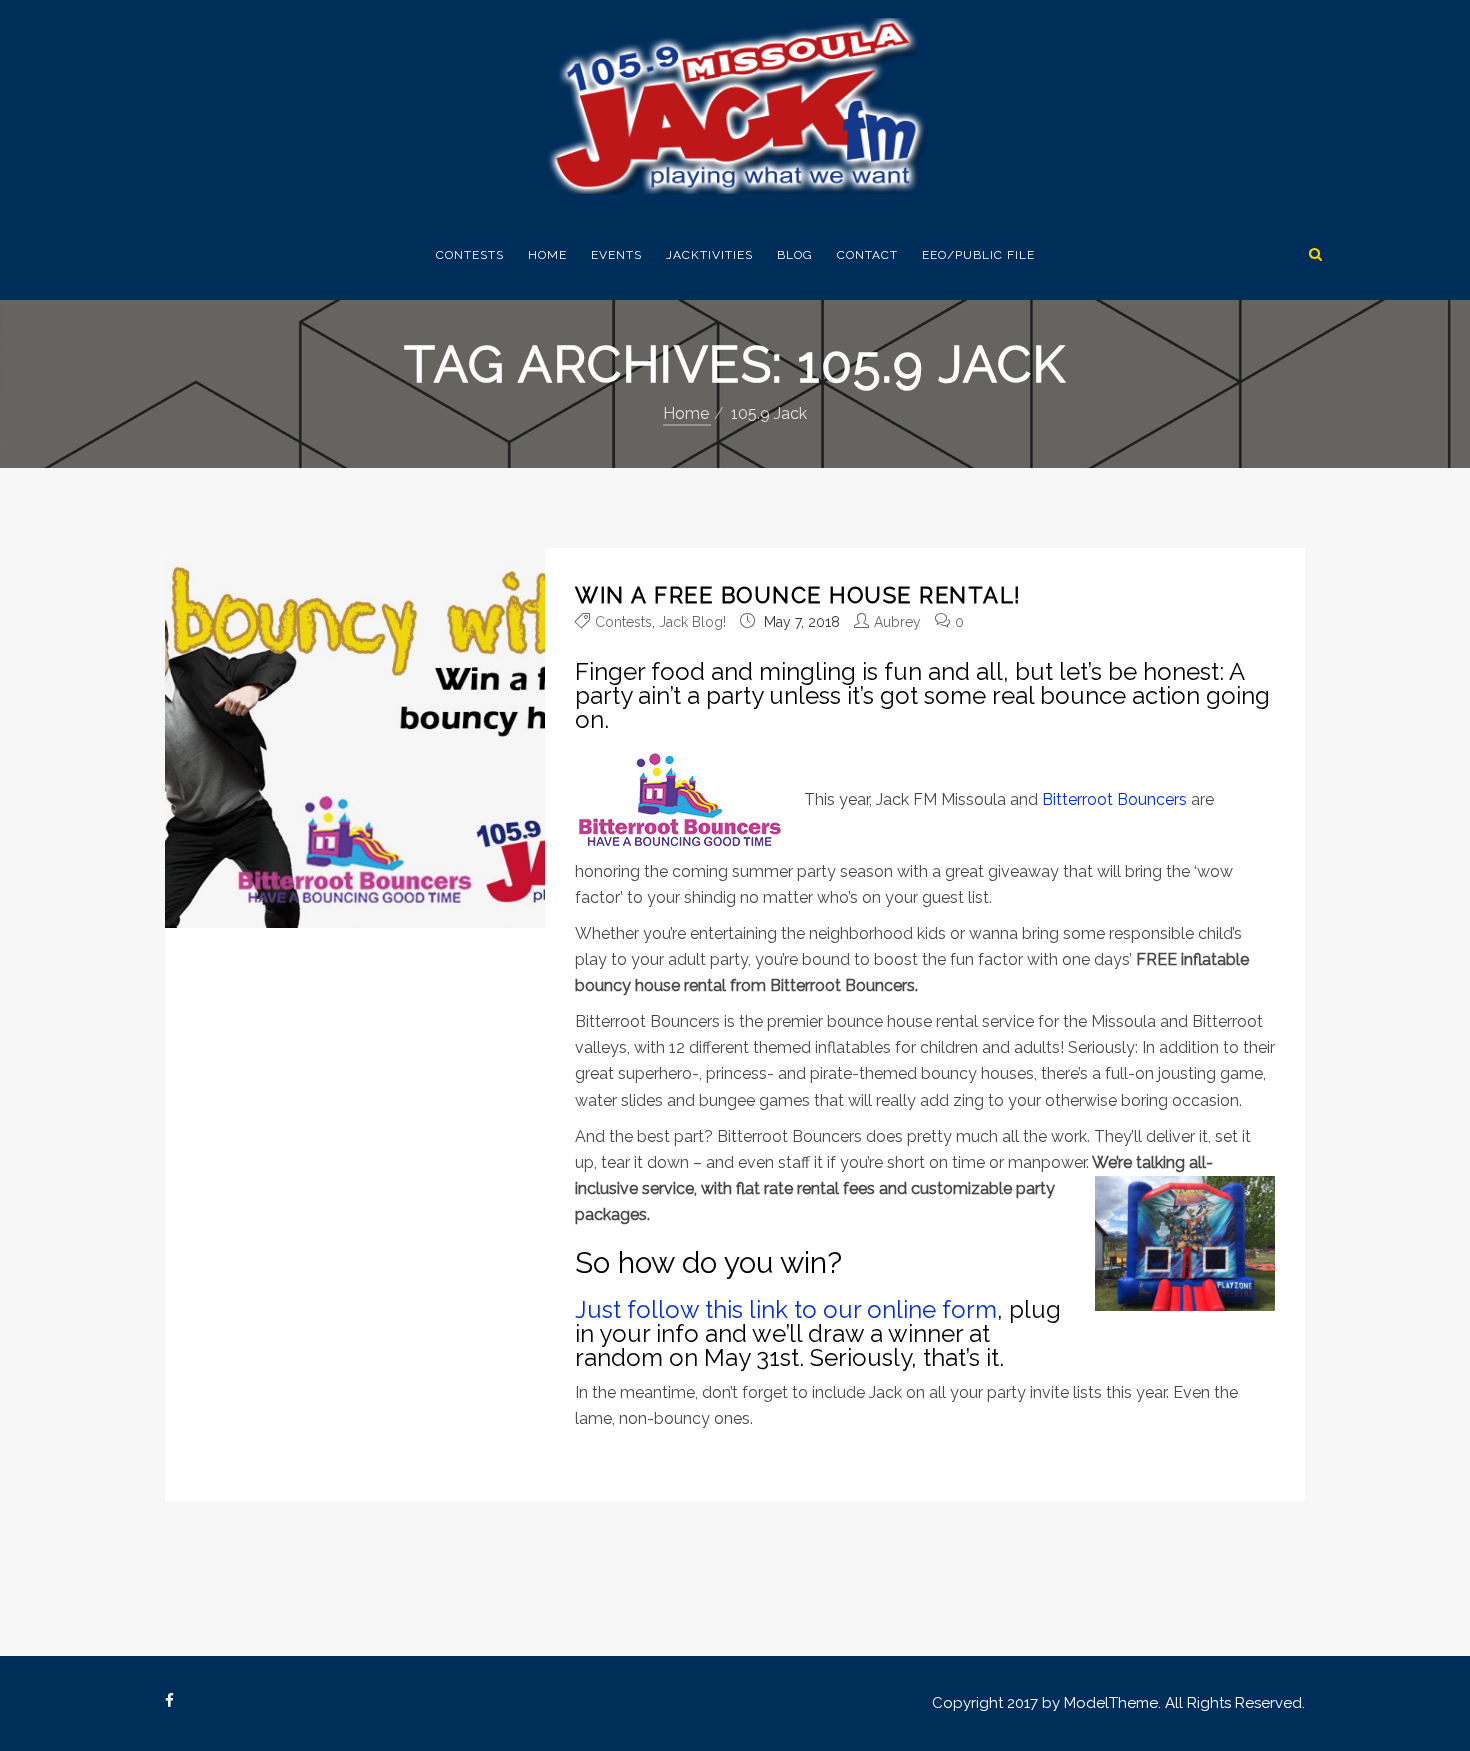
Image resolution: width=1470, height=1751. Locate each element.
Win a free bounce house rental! (798, 595)
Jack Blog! (692, 622)
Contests (470, 255)
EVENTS (616, 255)
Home (547, 255)
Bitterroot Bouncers (1114, 798)
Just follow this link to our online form (786, 1309)
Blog (795, 255)
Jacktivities (709, 255)
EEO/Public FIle (978, 255)
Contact (867, 255)
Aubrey (897, 622)
